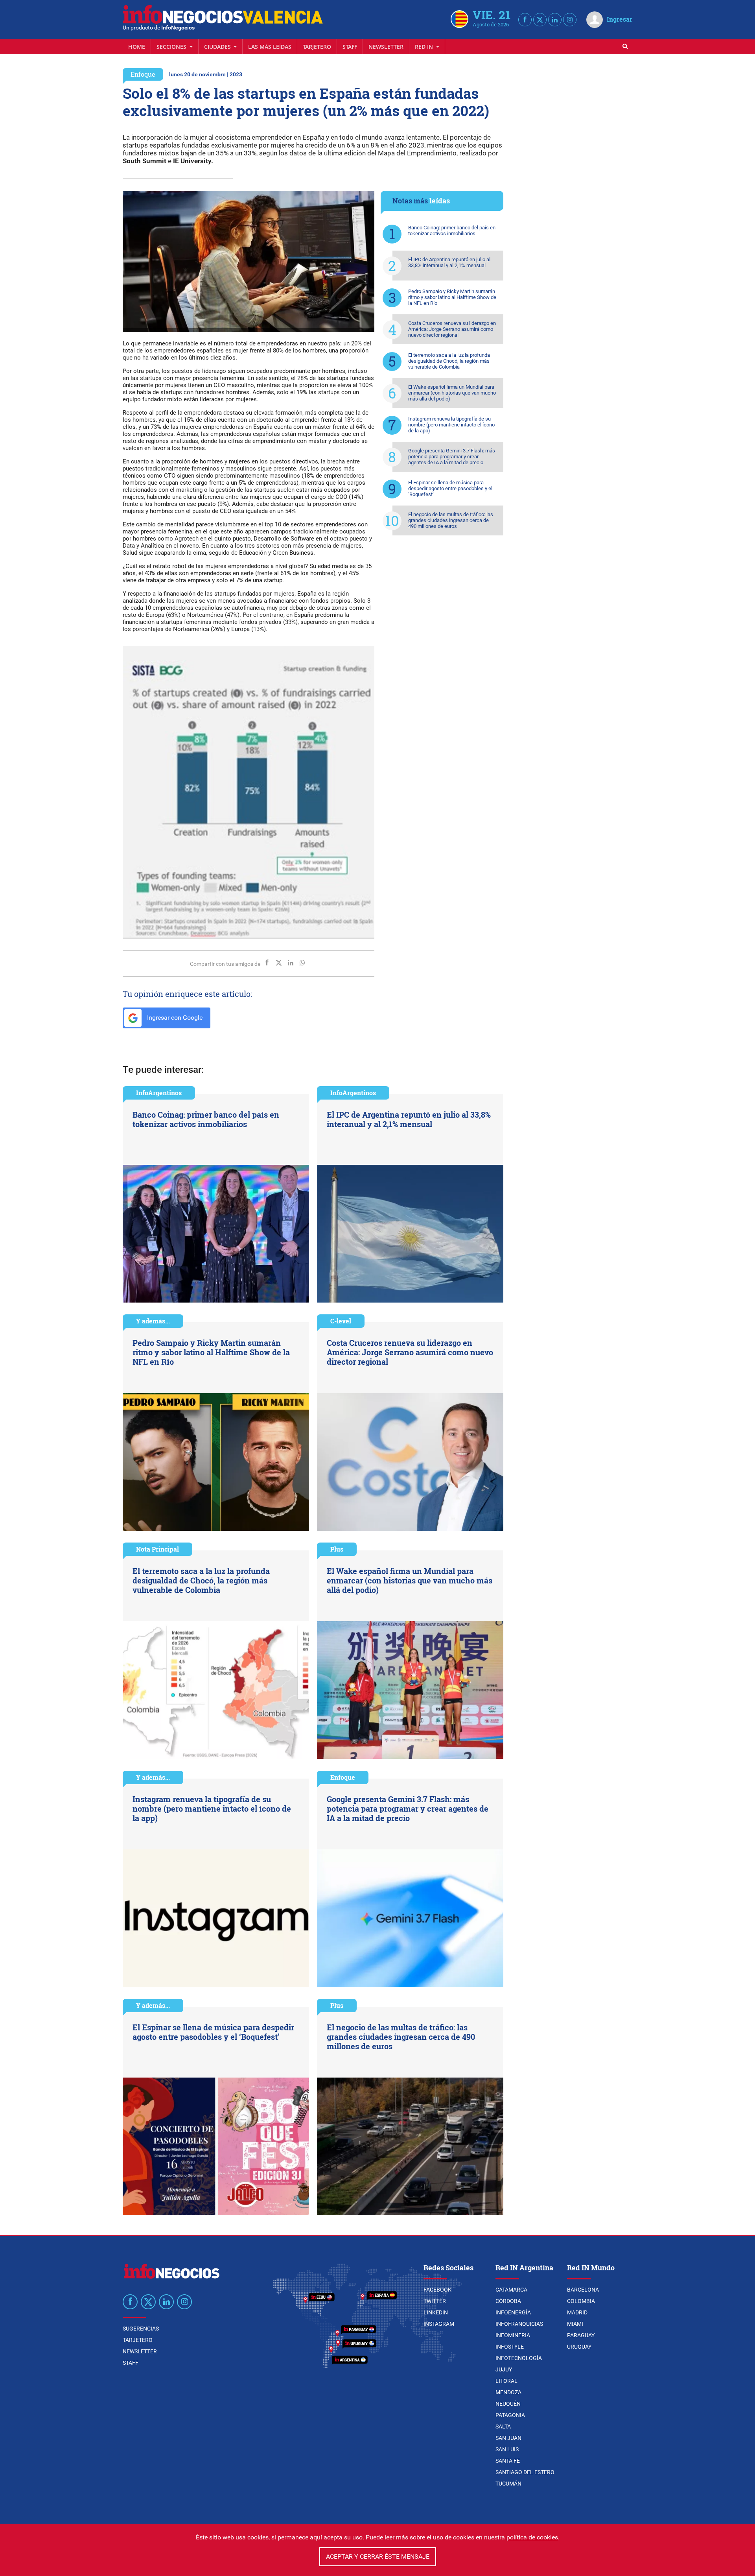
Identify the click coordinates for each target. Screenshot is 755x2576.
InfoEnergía (513, 2312)
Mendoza (508, 2392)
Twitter (435, 2301)
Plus (337, 1549)
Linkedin (436, 2312)
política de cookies (532, 2537)
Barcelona (583, 2290)
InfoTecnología (519, 2358)
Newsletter (386, 47)
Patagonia (510, 2415)
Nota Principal (157, 1549)
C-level (341, 1321)
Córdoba (508, 2301)
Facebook (437, 2290)
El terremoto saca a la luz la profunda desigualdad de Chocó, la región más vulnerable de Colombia (449, 361)
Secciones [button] (172, 47)
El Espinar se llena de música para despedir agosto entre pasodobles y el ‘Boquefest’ (450, 488)
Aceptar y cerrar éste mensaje (378, 2557)
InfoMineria (513, 2335)
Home (137, 47)
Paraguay (581, 2335)
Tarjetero (317, 47)
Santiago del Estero (525, 2472)
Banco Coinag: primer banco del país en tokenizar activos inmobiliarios (452, 231)
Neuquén (508, 2404)
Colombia (581, 2301)
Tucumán (508, 2484)
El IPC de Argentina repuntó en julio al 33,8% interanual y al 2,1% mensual (449, 262)
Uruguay (579, 2347)
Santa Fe (508, 2461)
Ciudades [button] (218, 47)
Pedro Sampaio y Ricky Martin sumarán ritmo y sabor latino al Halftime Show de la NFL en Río (452, 297)
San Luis (507, 2449)
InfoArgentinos (159, 1093)
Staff (350, 47)
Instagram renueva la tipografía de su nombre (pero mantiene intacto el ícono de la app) (451, 425)
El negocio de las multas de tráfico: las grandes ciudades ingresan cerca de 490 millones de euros (451, 520)
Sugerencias (141, 2329)
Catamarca (511, 2290)
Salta (503, 2427)
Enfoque (143, 74)
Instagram (439, 2324)
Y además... (153, 1321)
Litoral (506, 2381)
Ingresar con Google (174, 1018)
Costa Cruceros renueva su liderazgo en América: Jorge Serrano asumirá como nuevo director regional (452, 329)
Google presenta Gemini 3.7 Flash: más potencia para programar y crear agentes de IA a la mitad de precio (452, 457)
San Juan (508, 2438)
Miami (575, 2324)
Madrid (577, 2312)
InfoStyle (510, 2347)
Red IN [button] (425, 47)
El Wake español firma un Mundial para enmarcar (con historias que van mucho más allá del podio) (452, 393)
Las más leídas (270, 47)
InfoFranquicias (519, 2324)
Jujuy (504, 2369)
